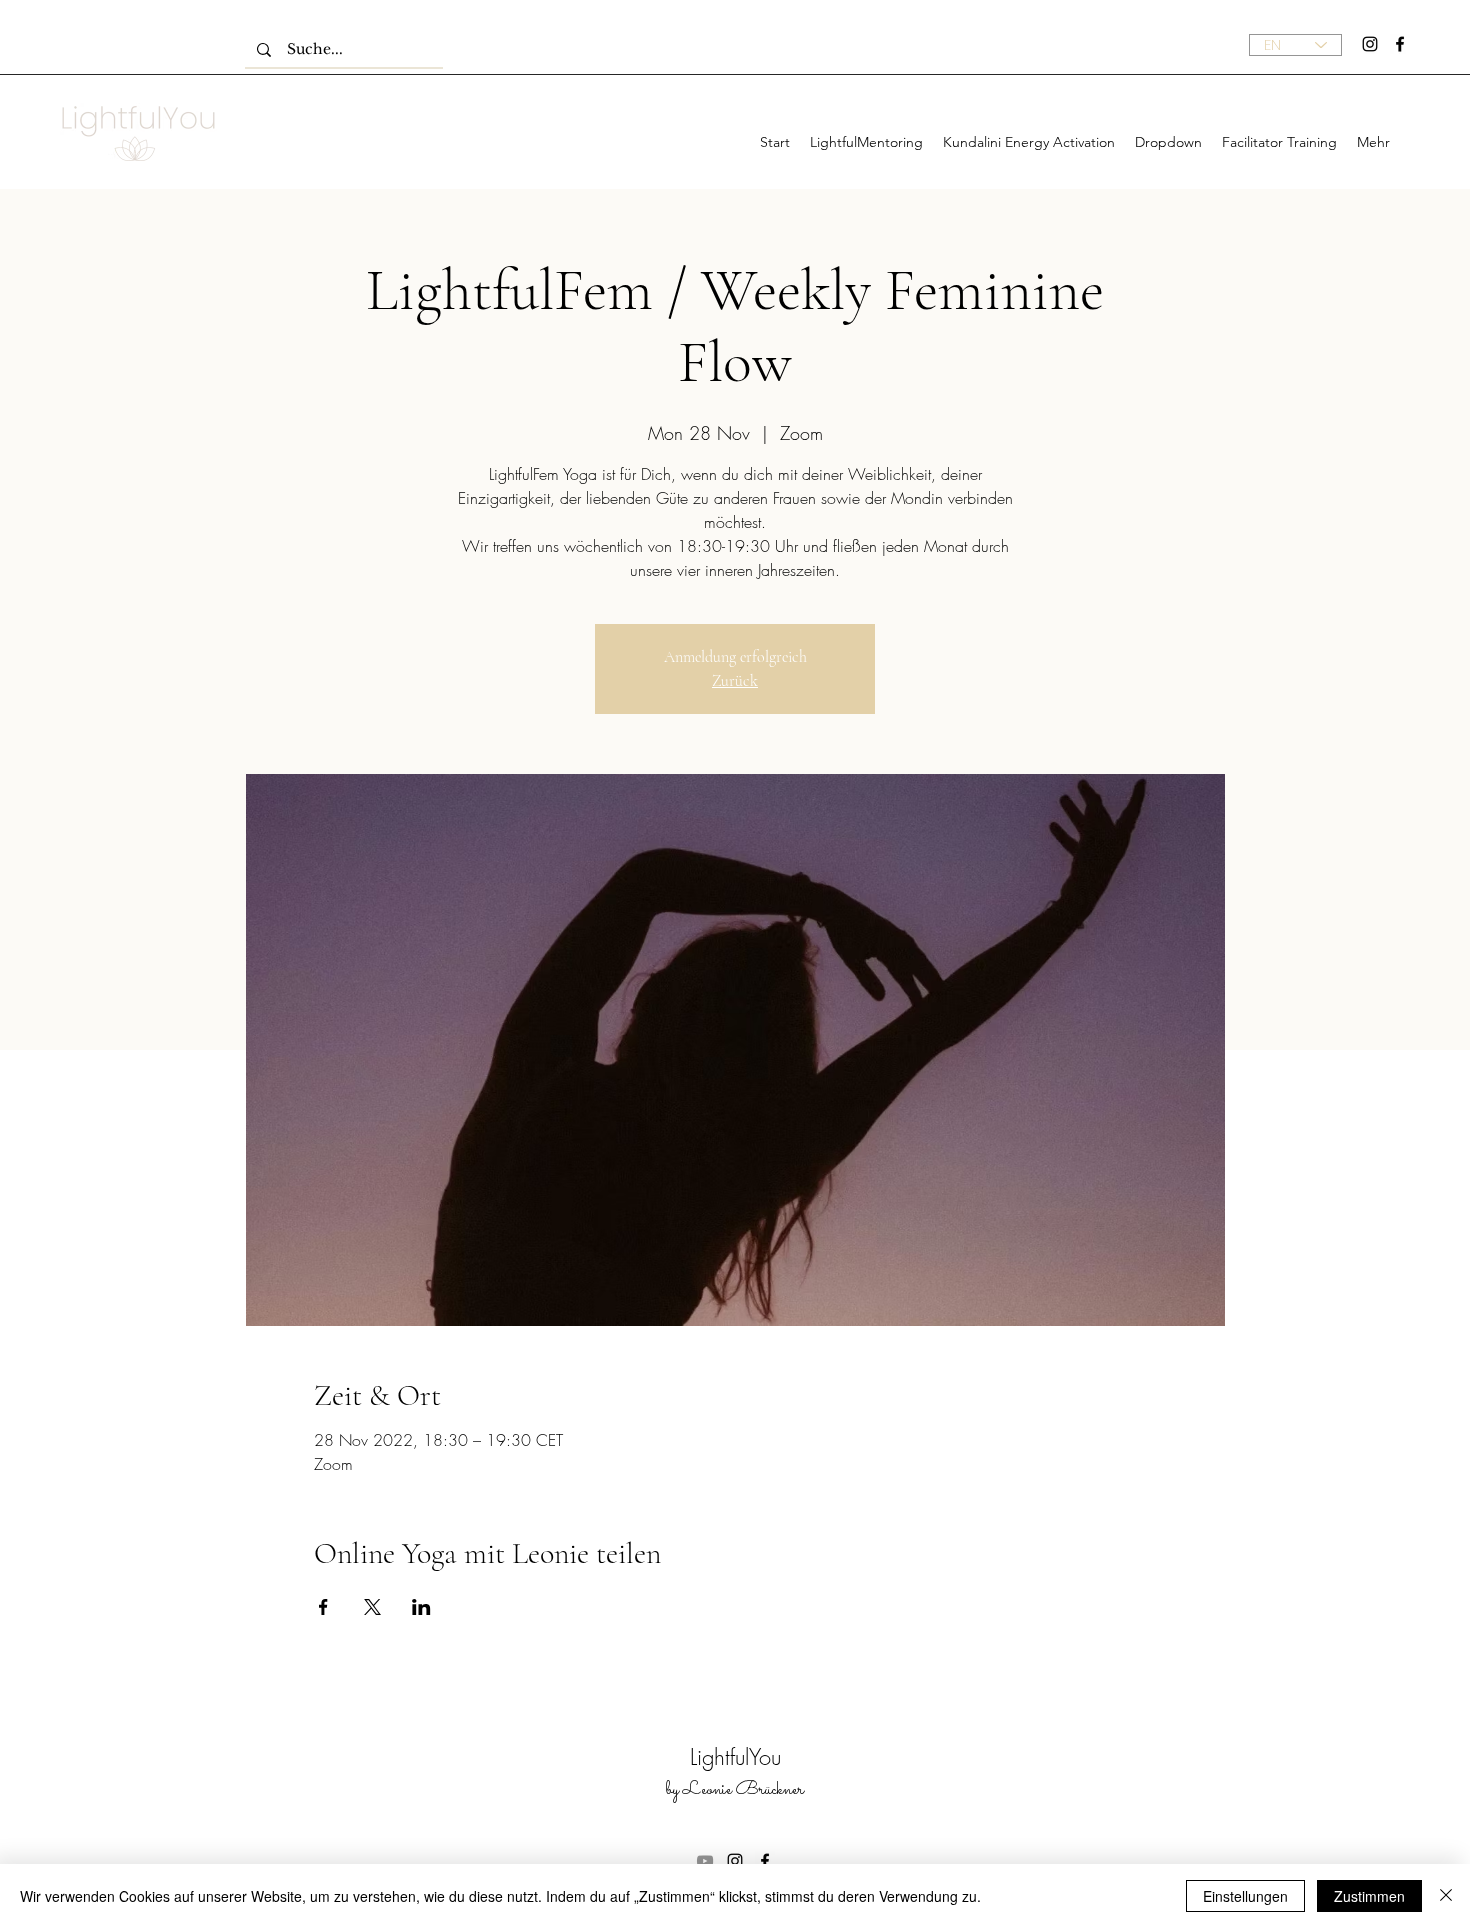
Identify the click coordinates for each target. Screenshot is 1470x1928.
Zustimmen (1369, 1896)
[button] (1168, 142)
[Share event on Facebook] (323, 1607)
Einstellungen (1245, 1896)
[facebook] (1400, 44)
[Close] (1446, 1896)
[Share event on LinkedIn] (421, 1607)
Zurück (735, 681)
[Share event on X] (372, 1607)
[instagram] (1370, 44)
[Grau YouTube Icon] (705, 1861)
